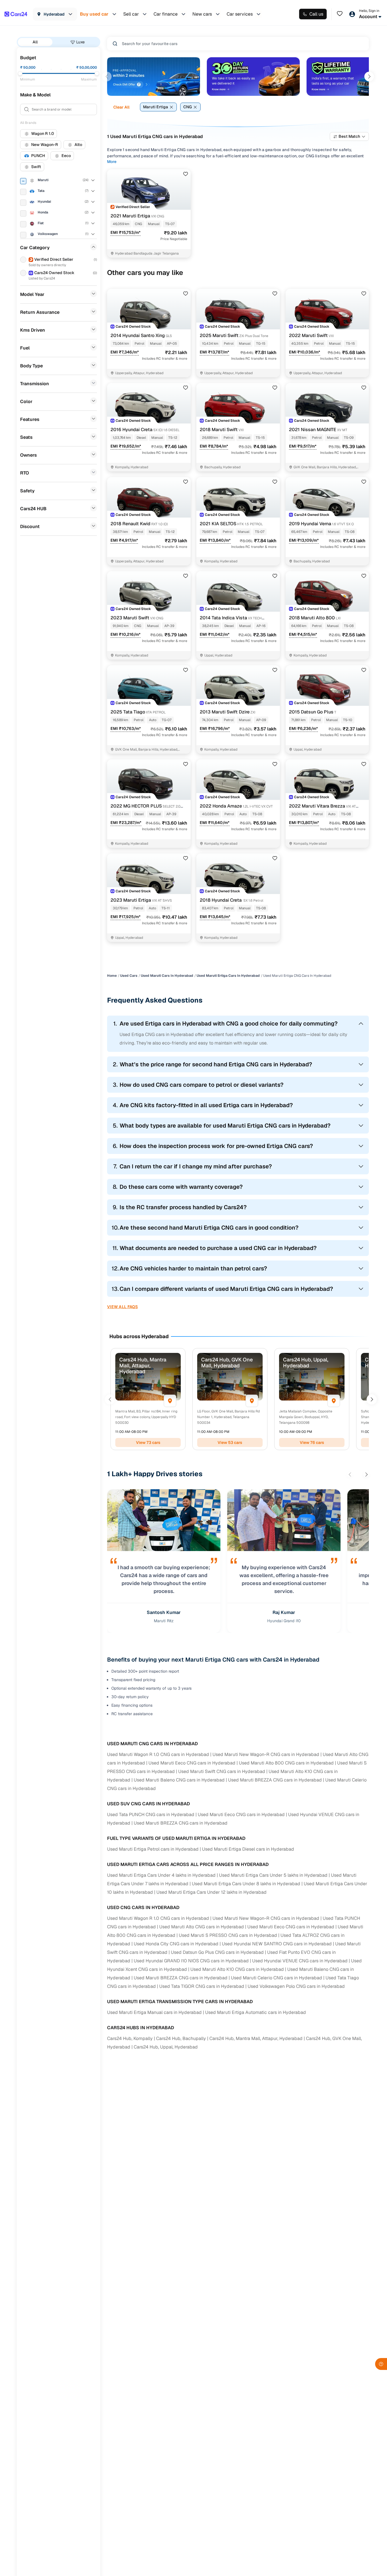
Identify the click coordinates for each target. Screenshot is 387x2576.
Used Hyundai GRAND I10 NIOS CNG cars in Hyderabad (191, 1961)
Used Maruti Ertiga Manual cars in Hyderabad (154, 2012)
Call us (316, 14)
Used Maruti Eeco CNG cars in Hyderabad (192, 1763)
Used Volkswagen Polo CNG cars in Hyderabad (296, 1986)
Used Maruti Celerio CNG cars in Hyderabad (277, 1978)
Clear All (121, 107)
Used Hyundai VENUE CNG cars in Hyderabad (300, 1961)
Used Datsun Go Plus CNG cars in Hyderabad (217, 1952)
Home (112, 976)
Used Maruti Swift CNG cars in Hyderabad (222, 1771)
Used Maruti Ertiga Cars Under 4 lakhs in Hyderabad (161, 1875)
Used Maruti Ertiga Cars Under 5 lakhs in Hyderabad (273, 1875)
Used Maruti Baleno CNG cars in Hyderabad (179, 1780)
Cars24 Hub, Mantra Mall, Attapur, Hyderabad (256, 2038)
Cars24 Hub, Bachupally (181, 2038)
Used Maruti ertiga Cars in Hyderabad (228, 976)
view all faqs (123, 1307)
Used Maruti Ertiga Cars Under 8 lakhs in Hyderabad (246, 1884)
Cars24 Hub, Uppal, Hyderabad (166, 2047)
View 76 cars (312, 1442)
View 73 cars (148, 1442)
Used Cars (129, 976)
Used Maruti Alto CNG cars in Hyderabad (202, 1927)
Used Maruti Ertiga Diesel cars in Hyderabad (248, 1849)
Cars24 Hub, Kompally (130, 2038)
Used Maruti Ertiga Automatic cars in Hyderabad (256, 2012)
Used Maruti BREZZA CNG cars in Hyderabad (275, 1780)
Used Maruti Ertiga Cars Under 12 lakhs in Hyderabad (211, 1892)
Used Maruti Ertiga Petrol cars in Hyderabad (153, 1849)
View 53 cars (230, 1442)
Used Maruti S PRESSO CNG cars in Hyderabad (228, 1935)
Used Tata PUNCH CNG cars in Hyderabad (151, 1815)
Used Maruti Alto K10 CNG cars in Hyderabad (237, 1969)
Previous (107, 77)
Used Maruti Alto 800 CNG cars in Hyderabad (286, 1763)
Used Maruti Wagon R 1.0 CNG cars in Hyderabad (158, 1754)
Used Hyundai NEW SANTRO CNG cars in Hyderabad (277, 1944)
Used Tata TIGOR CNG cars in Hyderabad (202, 1986)
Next (369, 77)
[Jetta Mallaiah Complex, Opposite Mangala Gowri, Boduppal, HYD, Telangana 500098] (334, 1401)
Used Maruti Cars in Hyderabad (167, 976)
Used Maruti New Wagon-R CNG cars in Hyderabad (266, 1754)
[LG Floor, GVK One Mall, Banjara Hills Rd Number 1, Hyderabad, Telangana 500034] (252, 1401)
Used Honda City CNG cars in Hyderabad (176, 1944)
